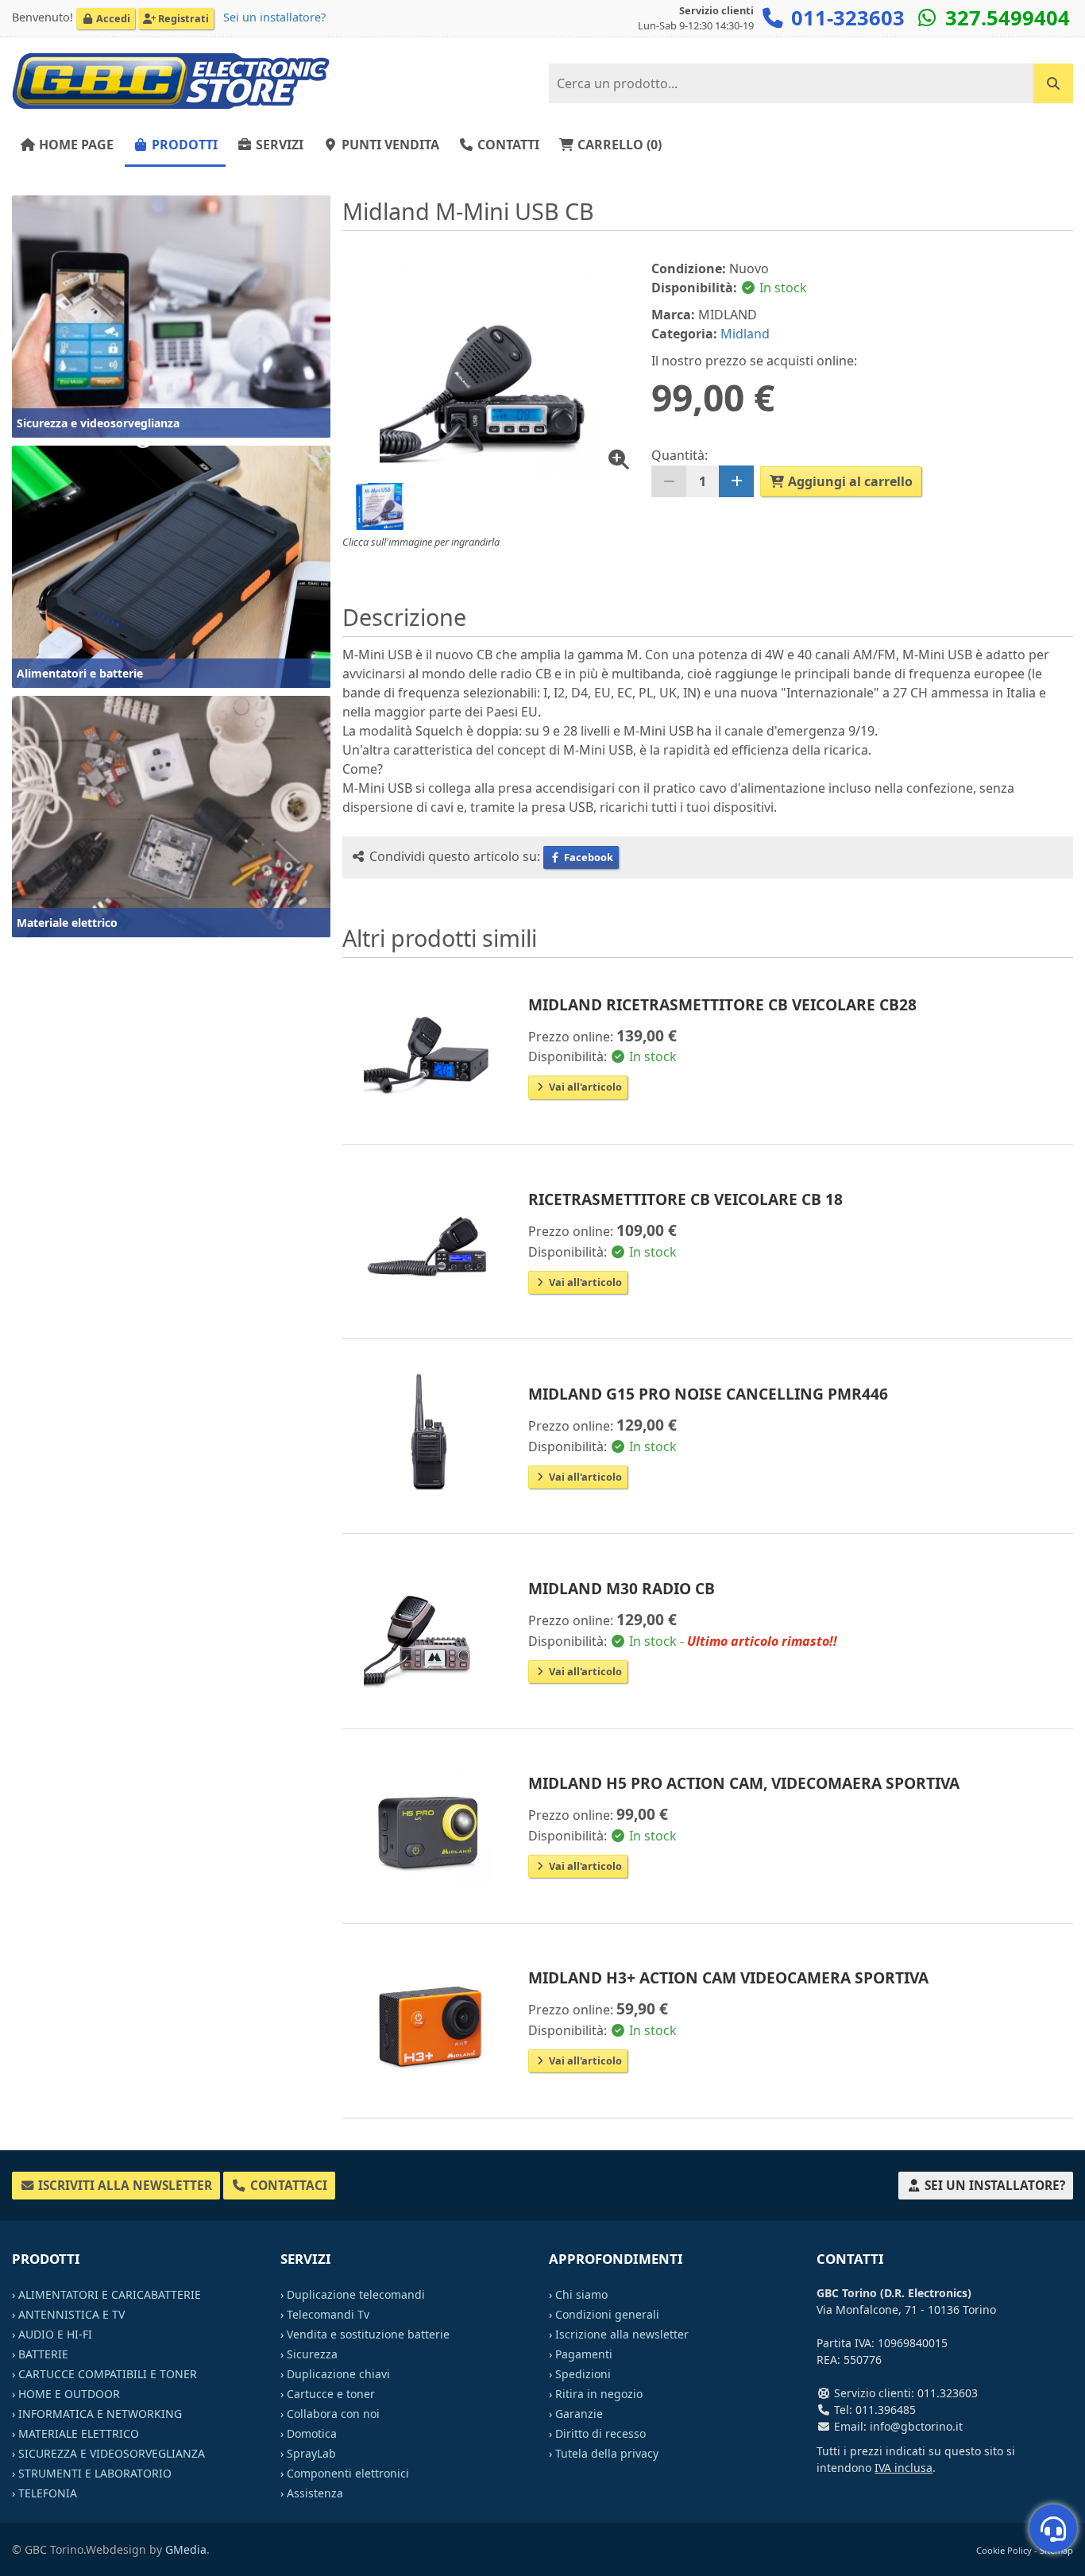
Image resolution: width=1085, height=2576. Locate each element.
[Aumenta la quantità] (736, 481)
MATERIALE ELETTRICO (79, 2433)
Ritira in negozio (599, 2394)
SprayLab (311, 2453)
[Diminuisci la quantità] (669, 481)
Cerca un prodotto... (1009, 77)
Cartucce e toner (331, 2394)
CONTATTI (507, 145)
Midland (745, 334)
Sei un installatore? (274, 17)
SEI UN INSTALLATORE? (993, 2186)
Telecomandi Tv (328, 2314)
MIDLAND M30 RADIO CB (622, 1588)
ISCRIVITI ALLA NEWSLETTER (124, 2186)
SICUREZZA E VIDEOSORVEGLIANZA (112, 2453)
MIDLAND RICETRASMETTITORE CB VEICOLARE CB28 (722, 1004)
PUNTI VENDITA (389, 145)
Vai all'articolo (584, 1087)
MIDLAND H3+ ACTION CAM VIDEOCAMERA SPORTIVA (728, 1977)
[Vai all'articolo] (429, 1043)
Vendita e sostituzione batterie (368, 2334)
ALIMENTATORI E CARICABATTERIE (110, 2294)
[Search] (1053, 83)
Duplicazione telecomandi (356, 2294)
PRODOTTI (183, 145)
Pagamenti (584, 2354)
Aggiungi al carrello (849, 481)
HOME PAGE (75, 145)
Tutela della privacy (607, 2453)
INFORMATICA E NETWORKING (100, 2414)
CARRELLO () (618, 145)
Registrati (182, 18)
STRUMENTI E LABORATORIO (95, 2473)
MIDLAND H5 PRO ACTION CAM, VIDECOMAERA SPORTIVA (744, 1783)
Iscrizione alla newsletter (622, 2334)
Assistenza (315, 2493)
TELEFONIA (48, 2493)
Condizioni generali (607, 2314)
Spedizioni (583, 2374)
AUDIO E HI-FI (55, 2334)
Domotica (312, 2433)
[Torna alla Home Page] (171, 80)
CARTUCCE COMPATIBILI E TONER (108, 2374)
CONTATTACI (287, 2186)
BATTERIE (43, 2354)
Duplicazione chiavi (338, 2374)
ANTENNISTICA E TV (71, 2314)
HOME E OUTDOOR (69, 2394)
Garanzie (579, 2414)
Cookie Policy (1004, 2550)
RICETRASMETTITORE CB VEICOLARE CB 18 (685, 1199)
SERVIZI (278, 145)
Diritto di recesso (600, 2433)
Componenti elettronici (348, 2473)
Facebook (587, 857)
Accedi (112, 18)
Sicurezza (312, 2354)
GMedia (186, 2549)
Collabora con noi (333, 2414)
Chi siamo (581, 2294)
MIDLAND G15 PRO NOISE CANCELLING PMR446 (708, 1394)
